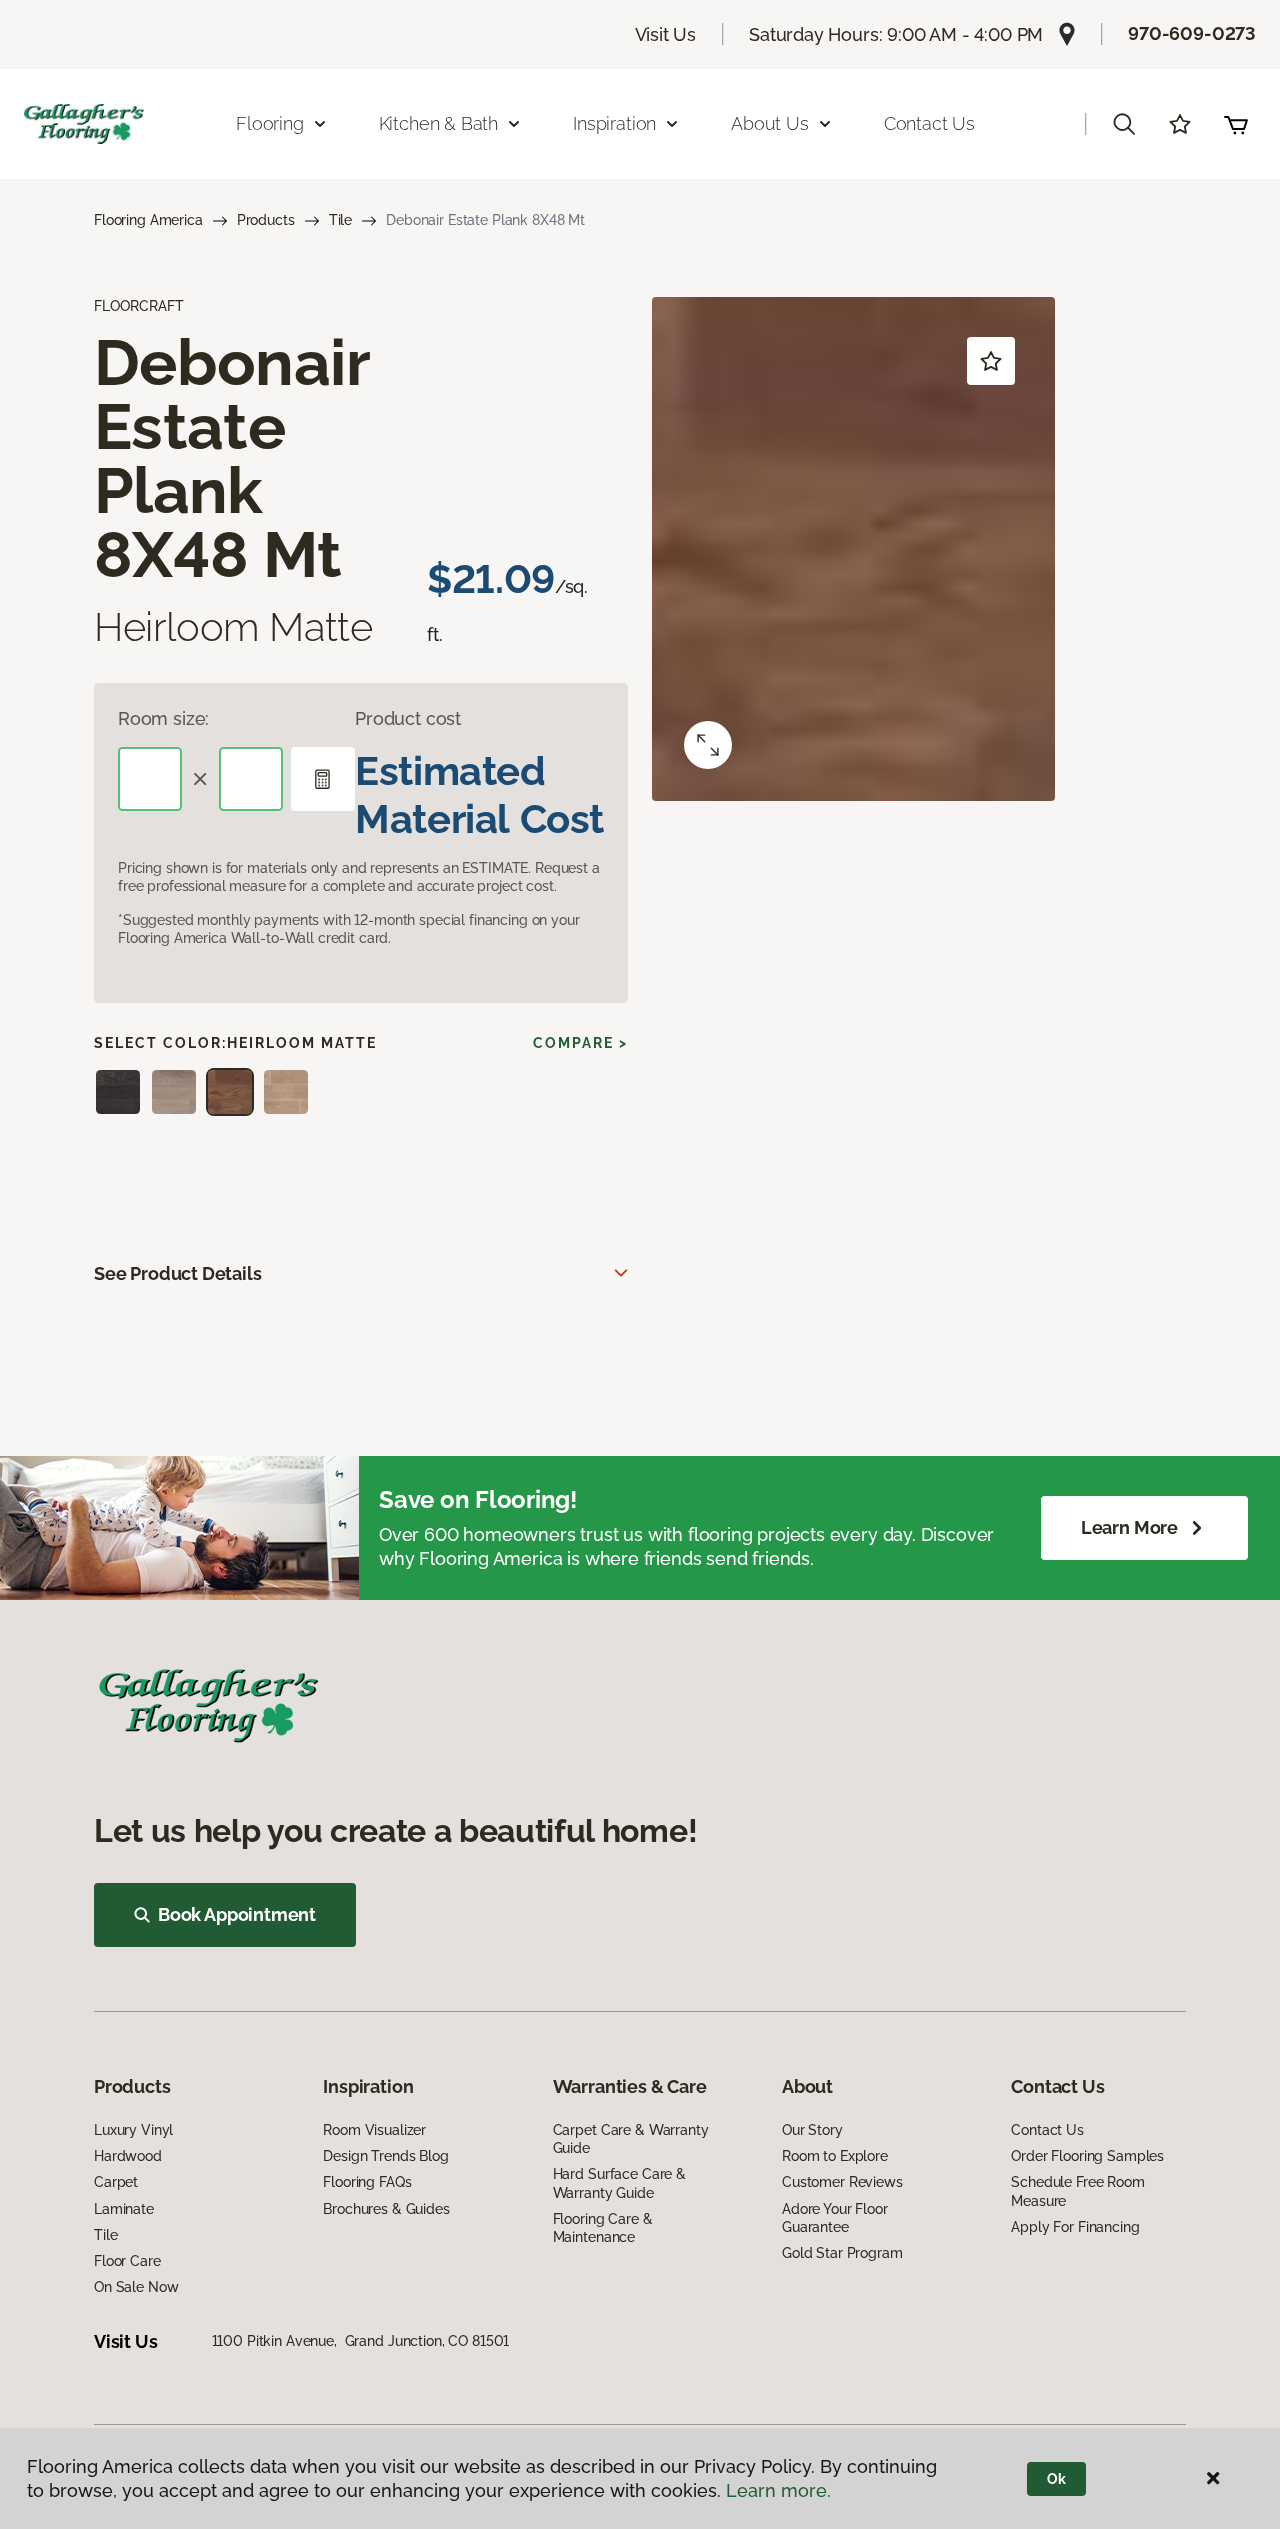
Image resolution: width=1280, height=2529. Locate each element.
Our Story (812, 2130)
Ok (1056, 2479)
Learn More (1129, 1527)
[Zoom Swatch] (708, 745)
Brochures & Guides (386, 2209)
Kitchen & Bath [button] (438, 123)
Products (266, 220)
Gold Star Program (842, 2253)
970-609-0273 (1192, 33)
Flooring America (148, 220)
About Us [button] (770, 123)
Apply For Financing (1075, 2227)
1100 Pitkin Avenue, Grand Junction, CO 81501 (361, 2341)
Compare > (580, 1043)
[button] (1124, 124)
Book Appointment (237, 1914)
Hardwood (128, 2156)
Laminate (124, 2209)
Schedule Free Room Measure (1077, 2191)
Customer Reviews (842, 2182)
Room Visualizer (374, 2130)
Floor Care (127, 2261)
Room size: (163, 718)
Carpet (116, 2182)
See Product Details (178, 1273)
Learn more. (778, 2490)
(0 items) (1236, 124)
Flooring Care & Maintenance (603, 2228)
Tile (340, 220)
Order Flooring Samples (1087, 2156)
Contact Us (929, 123)
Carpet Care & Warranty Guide (631, 2139)
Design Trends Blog (385, 2156)
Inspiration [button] (614, 123)
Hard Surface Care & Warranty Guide (619, 2183)
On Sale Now (136, 2287)
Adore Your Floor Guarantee (835, 2218)
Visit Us (666, 34)
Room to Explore (835, 2156)
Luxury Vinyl (133, 2130)
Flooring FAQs (367, 2182)
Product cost (408, 718)
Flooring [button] (270, 123)
